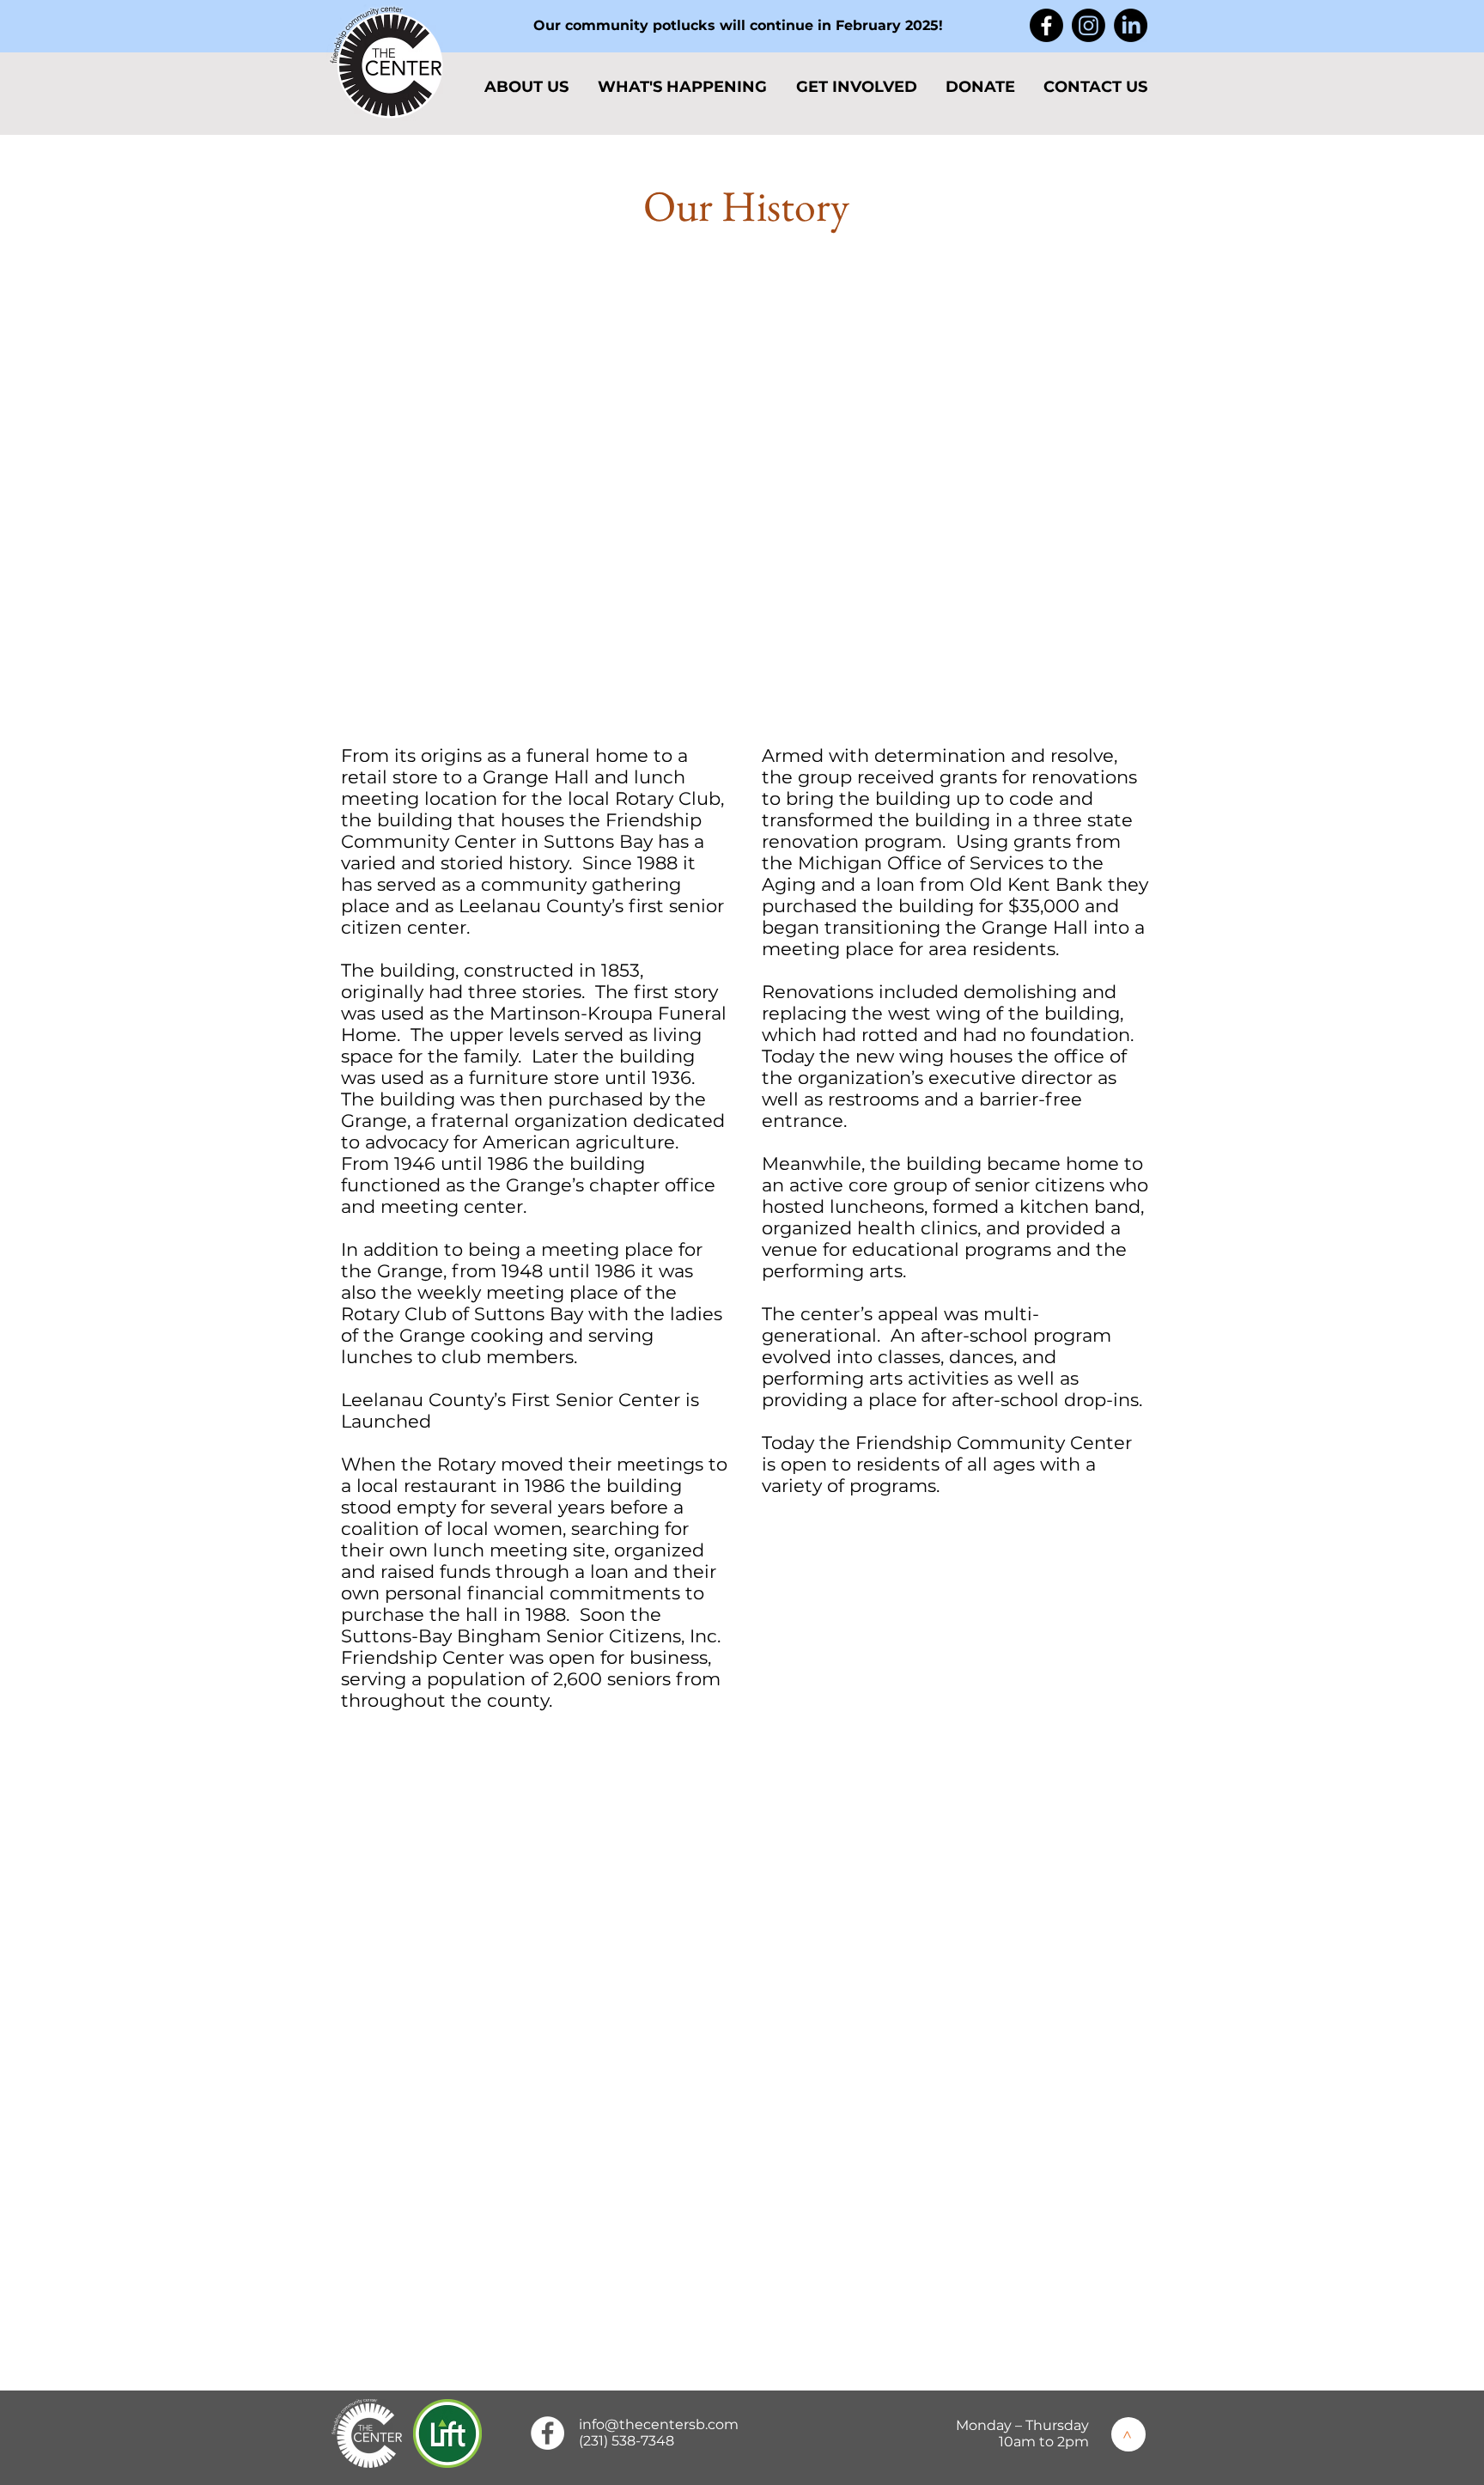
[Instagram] (1089, 25)
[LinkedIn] (1131, 25)
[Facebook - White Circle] (547, 2433)
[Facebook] (1046, 25)
